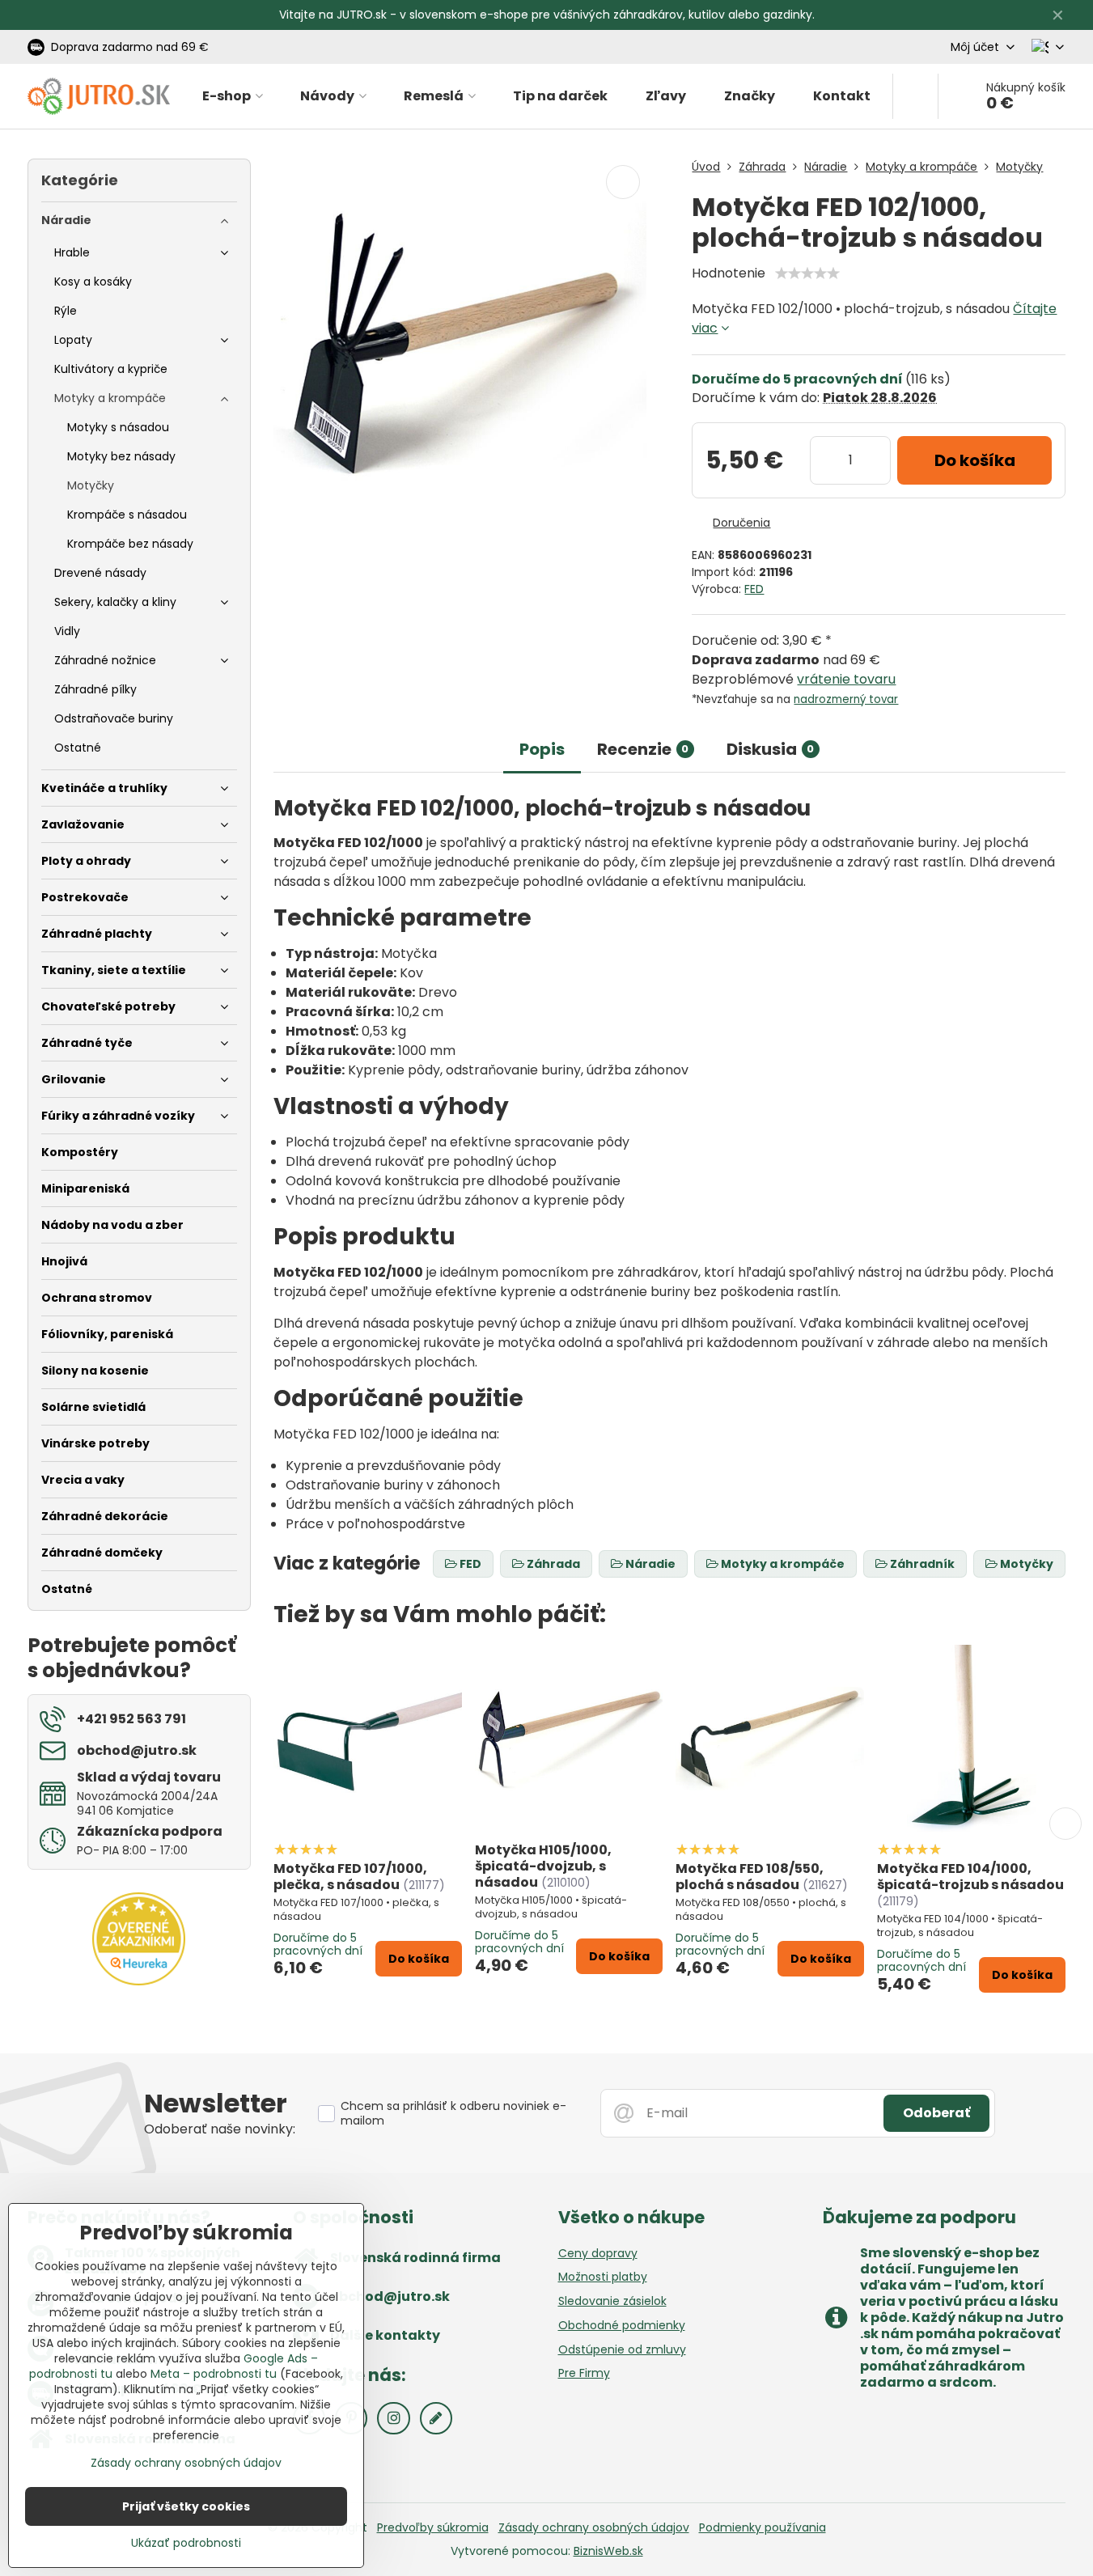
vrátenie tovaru (846, 679)
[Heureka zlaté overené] (139, 1981)
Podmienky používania (763, 2527)
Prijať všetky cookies (186, 2506)
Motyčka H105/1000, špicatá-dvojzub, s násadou (543, 1866)
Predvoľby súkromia (433, 2527)
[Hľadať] (915, 96)
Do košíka (975, 460)
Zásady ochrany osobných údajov (594, 2527)
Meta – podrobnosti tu (214, 2374)
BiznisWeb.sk (608, 2551)
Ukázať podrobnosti (186, 2543)
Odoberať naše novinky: (220, 2129)
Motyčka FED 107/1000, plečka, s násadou (350, 1877)
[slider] (807, 273)
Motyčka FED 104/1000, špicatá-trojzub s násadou (970, 1877)
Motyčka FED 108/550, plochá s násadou (750, 1877)
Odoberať (936, 2113)
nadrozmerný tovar (846, 699)
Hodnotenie (729, 273)
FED (754, 589)
